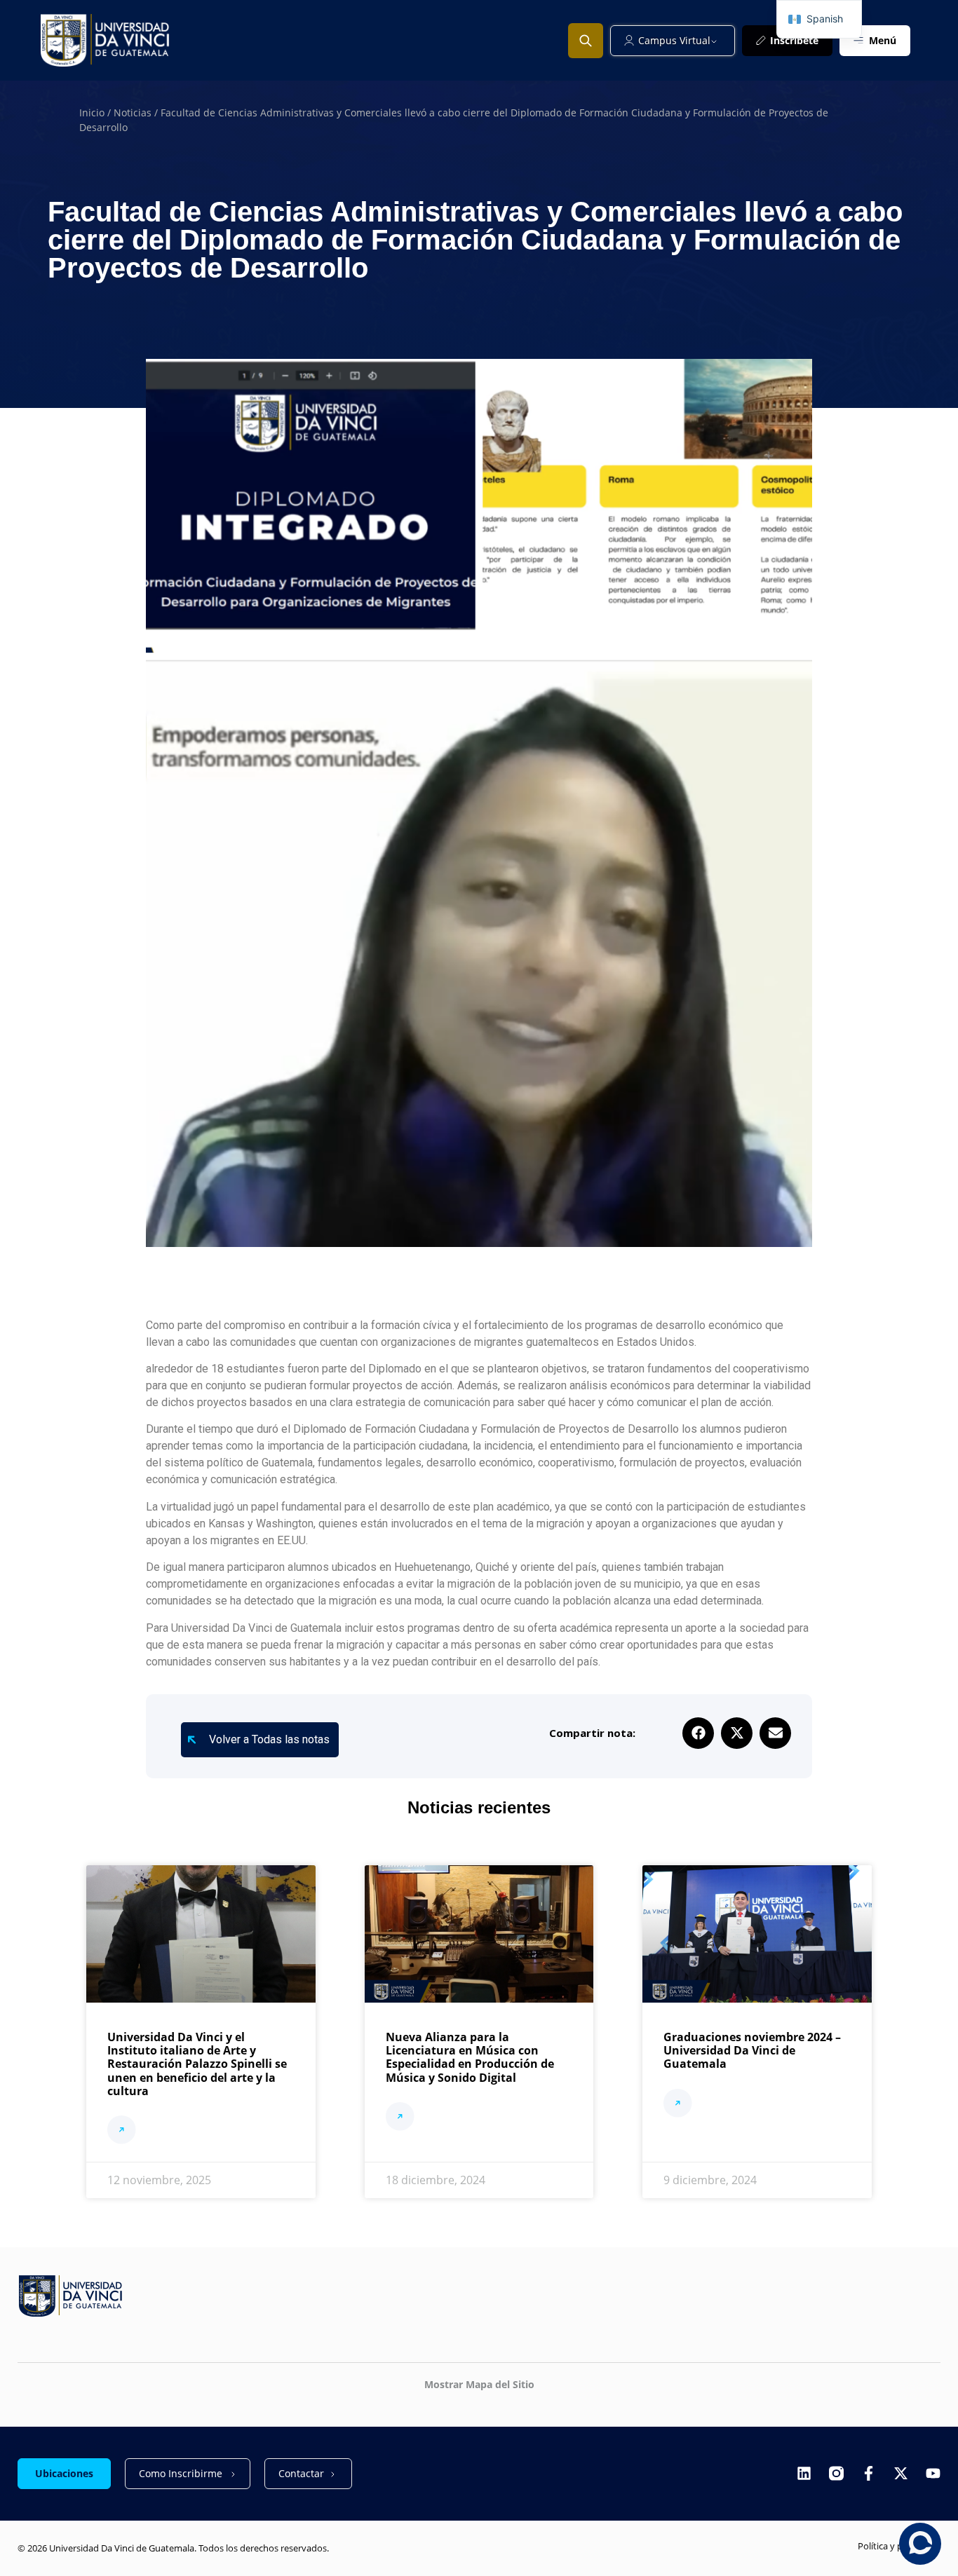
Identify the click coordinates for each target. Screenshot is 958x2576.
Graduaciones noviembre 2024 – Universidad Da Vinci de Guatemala (752, 2050)
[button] (698, 1733)
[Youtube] (933, 2473)
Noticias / (137, 113)
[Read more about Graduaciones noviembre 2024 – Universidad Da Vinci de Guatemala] (678, 2105)
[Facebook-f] (869, 2473)
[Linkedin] (804, 2473)
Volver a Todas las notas (269, 1739)
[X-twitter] (901, 2473)
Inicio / (96, 113)
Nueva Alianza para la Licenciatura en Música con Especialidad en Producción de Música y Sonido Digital (470, 2057)
